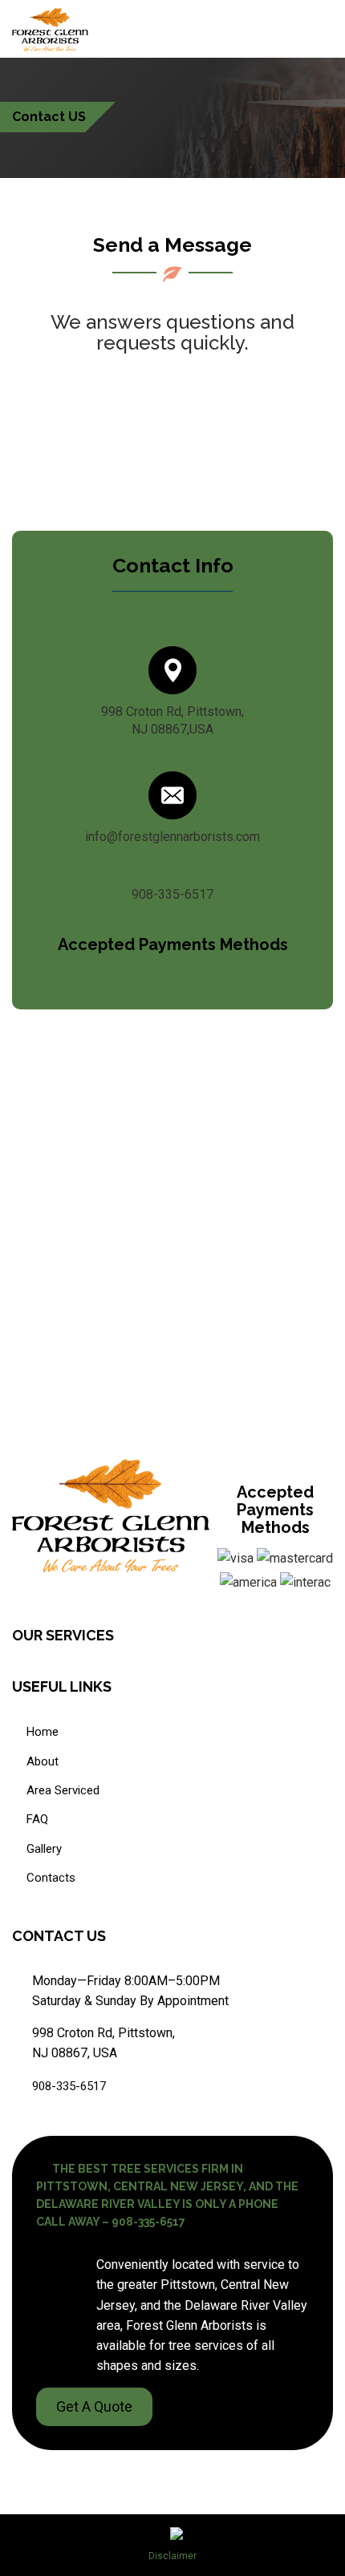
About (43, 1761)
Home (43, 1732)
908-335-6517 (172, 894)
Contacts (51, 1878)
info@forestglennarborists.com (172, 837)
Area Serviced (63, 1790)
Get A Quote (94, 2406)
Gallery (44, 1849)
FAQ (37, 1819)
